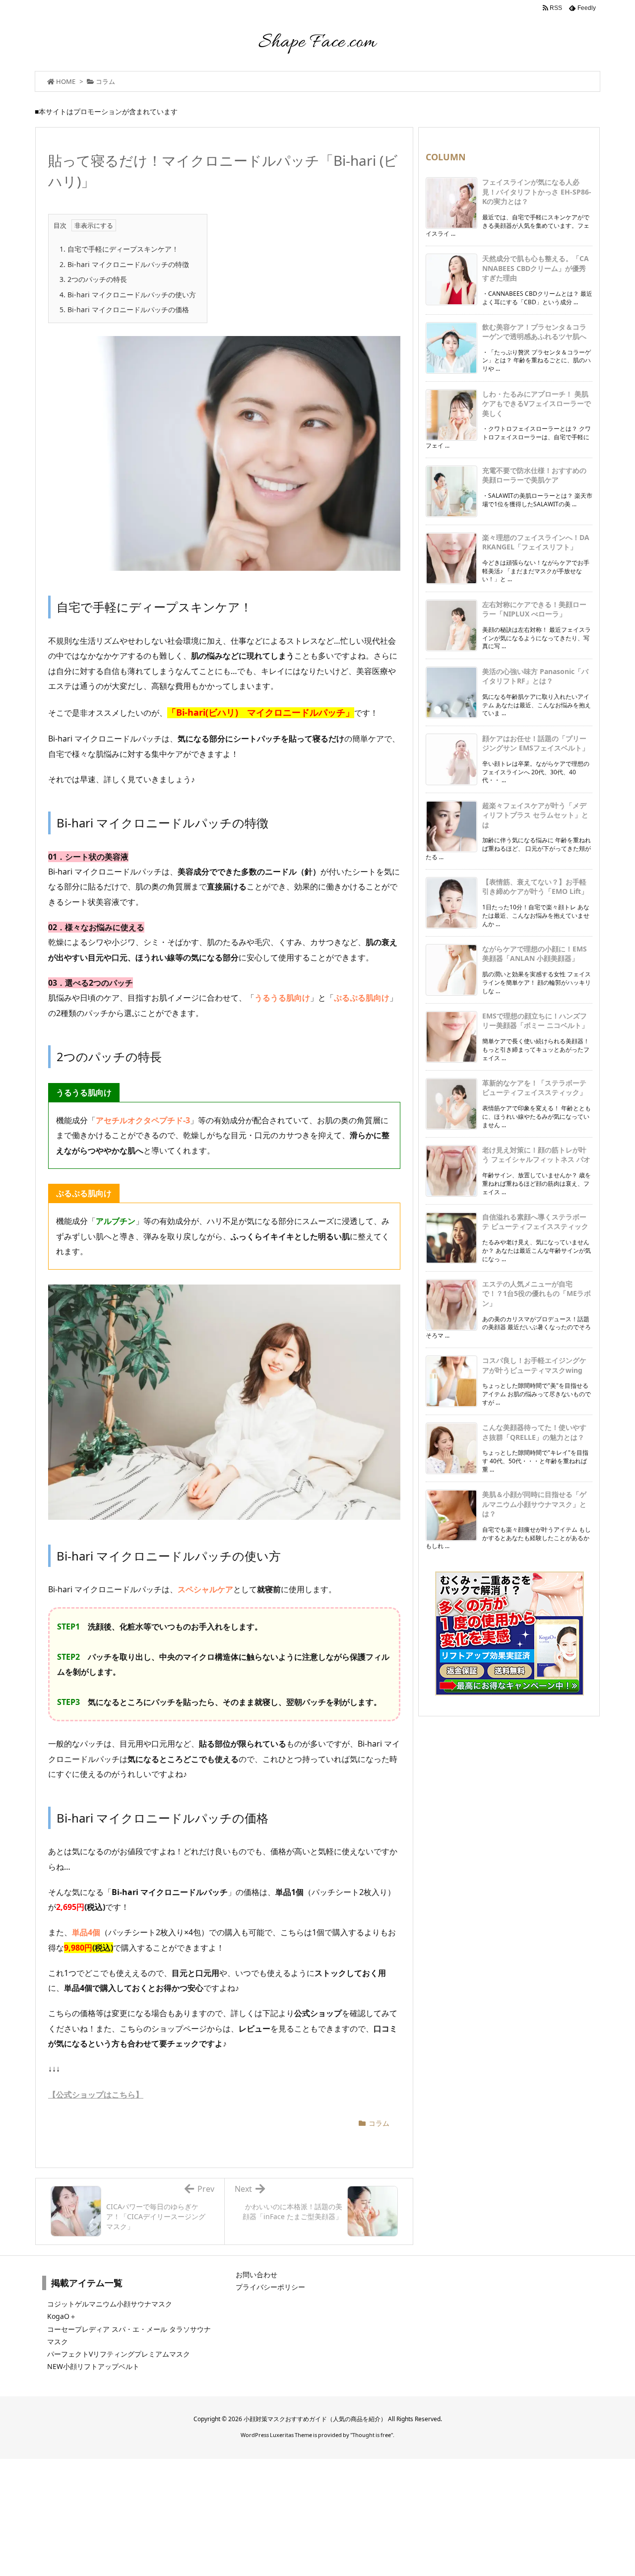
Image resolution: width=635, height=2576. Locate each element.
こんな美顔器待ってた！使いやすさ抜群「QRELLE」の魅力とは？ (534, 1432)
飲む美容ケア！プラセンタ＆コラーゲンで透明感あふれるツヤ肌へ (534, 332)
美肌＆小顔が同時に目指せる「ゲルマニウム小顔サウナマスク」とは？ (534, 1504)
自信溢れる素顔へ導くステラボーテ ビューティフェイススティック (535, 1222)
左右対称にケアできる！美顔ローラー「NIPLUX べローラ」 (534, 609)
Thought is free (372, 2435)
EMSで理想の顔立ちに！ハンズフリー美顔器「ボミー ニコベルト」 (535, 1021)
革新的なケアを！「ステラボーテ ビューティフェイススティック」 (534, 1088)
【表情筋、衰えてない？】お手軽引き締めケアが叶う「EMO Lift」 (535, 887)
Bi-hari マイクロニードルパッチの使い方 (128, 295)
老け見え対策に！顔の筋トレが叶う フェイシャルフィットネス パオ (536, 1155)
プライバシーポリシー (270, 2287)
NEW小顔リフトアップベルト (93, 2366)
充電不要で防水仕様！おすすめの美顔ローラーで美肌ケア (534, 475)
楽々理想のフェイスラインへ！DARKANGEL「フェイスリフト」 (536, 542)
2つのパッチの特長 (93, 279)
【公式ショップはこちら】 (96, 2095)
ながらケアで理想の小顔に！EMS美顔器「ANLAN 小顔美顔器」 (535, 954)
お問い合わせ (256, 2274)
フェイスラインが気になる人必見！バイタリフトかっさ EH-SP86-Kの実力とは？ (537, 192)
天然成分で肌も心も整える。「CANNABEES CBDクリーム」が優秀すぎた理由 (536, 268)
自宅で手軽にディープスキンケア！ (119, 249)
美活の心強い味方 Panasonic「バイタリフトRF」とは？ (535, 676)
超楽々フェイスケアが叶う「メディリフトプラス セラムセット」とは (535, 815)
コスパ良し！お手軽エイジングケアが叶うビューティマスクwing (534, 1365)
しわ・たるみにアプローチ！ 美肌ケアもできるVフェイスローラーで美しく (537, 404)
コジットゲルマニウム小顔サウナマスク (110, 2304)
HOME (66, 81)
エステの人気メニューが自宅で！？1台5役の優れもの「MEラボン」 (537, 1293)
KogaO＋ (62, 2316)
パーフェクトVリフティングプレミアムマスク (119, 2354)
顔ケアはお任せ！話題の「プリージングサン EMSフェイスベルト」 (536, 743)
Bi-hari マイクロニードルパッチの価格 (124, 309)
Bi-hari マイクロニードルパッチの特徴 (124, 264)
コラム (105, 81)
